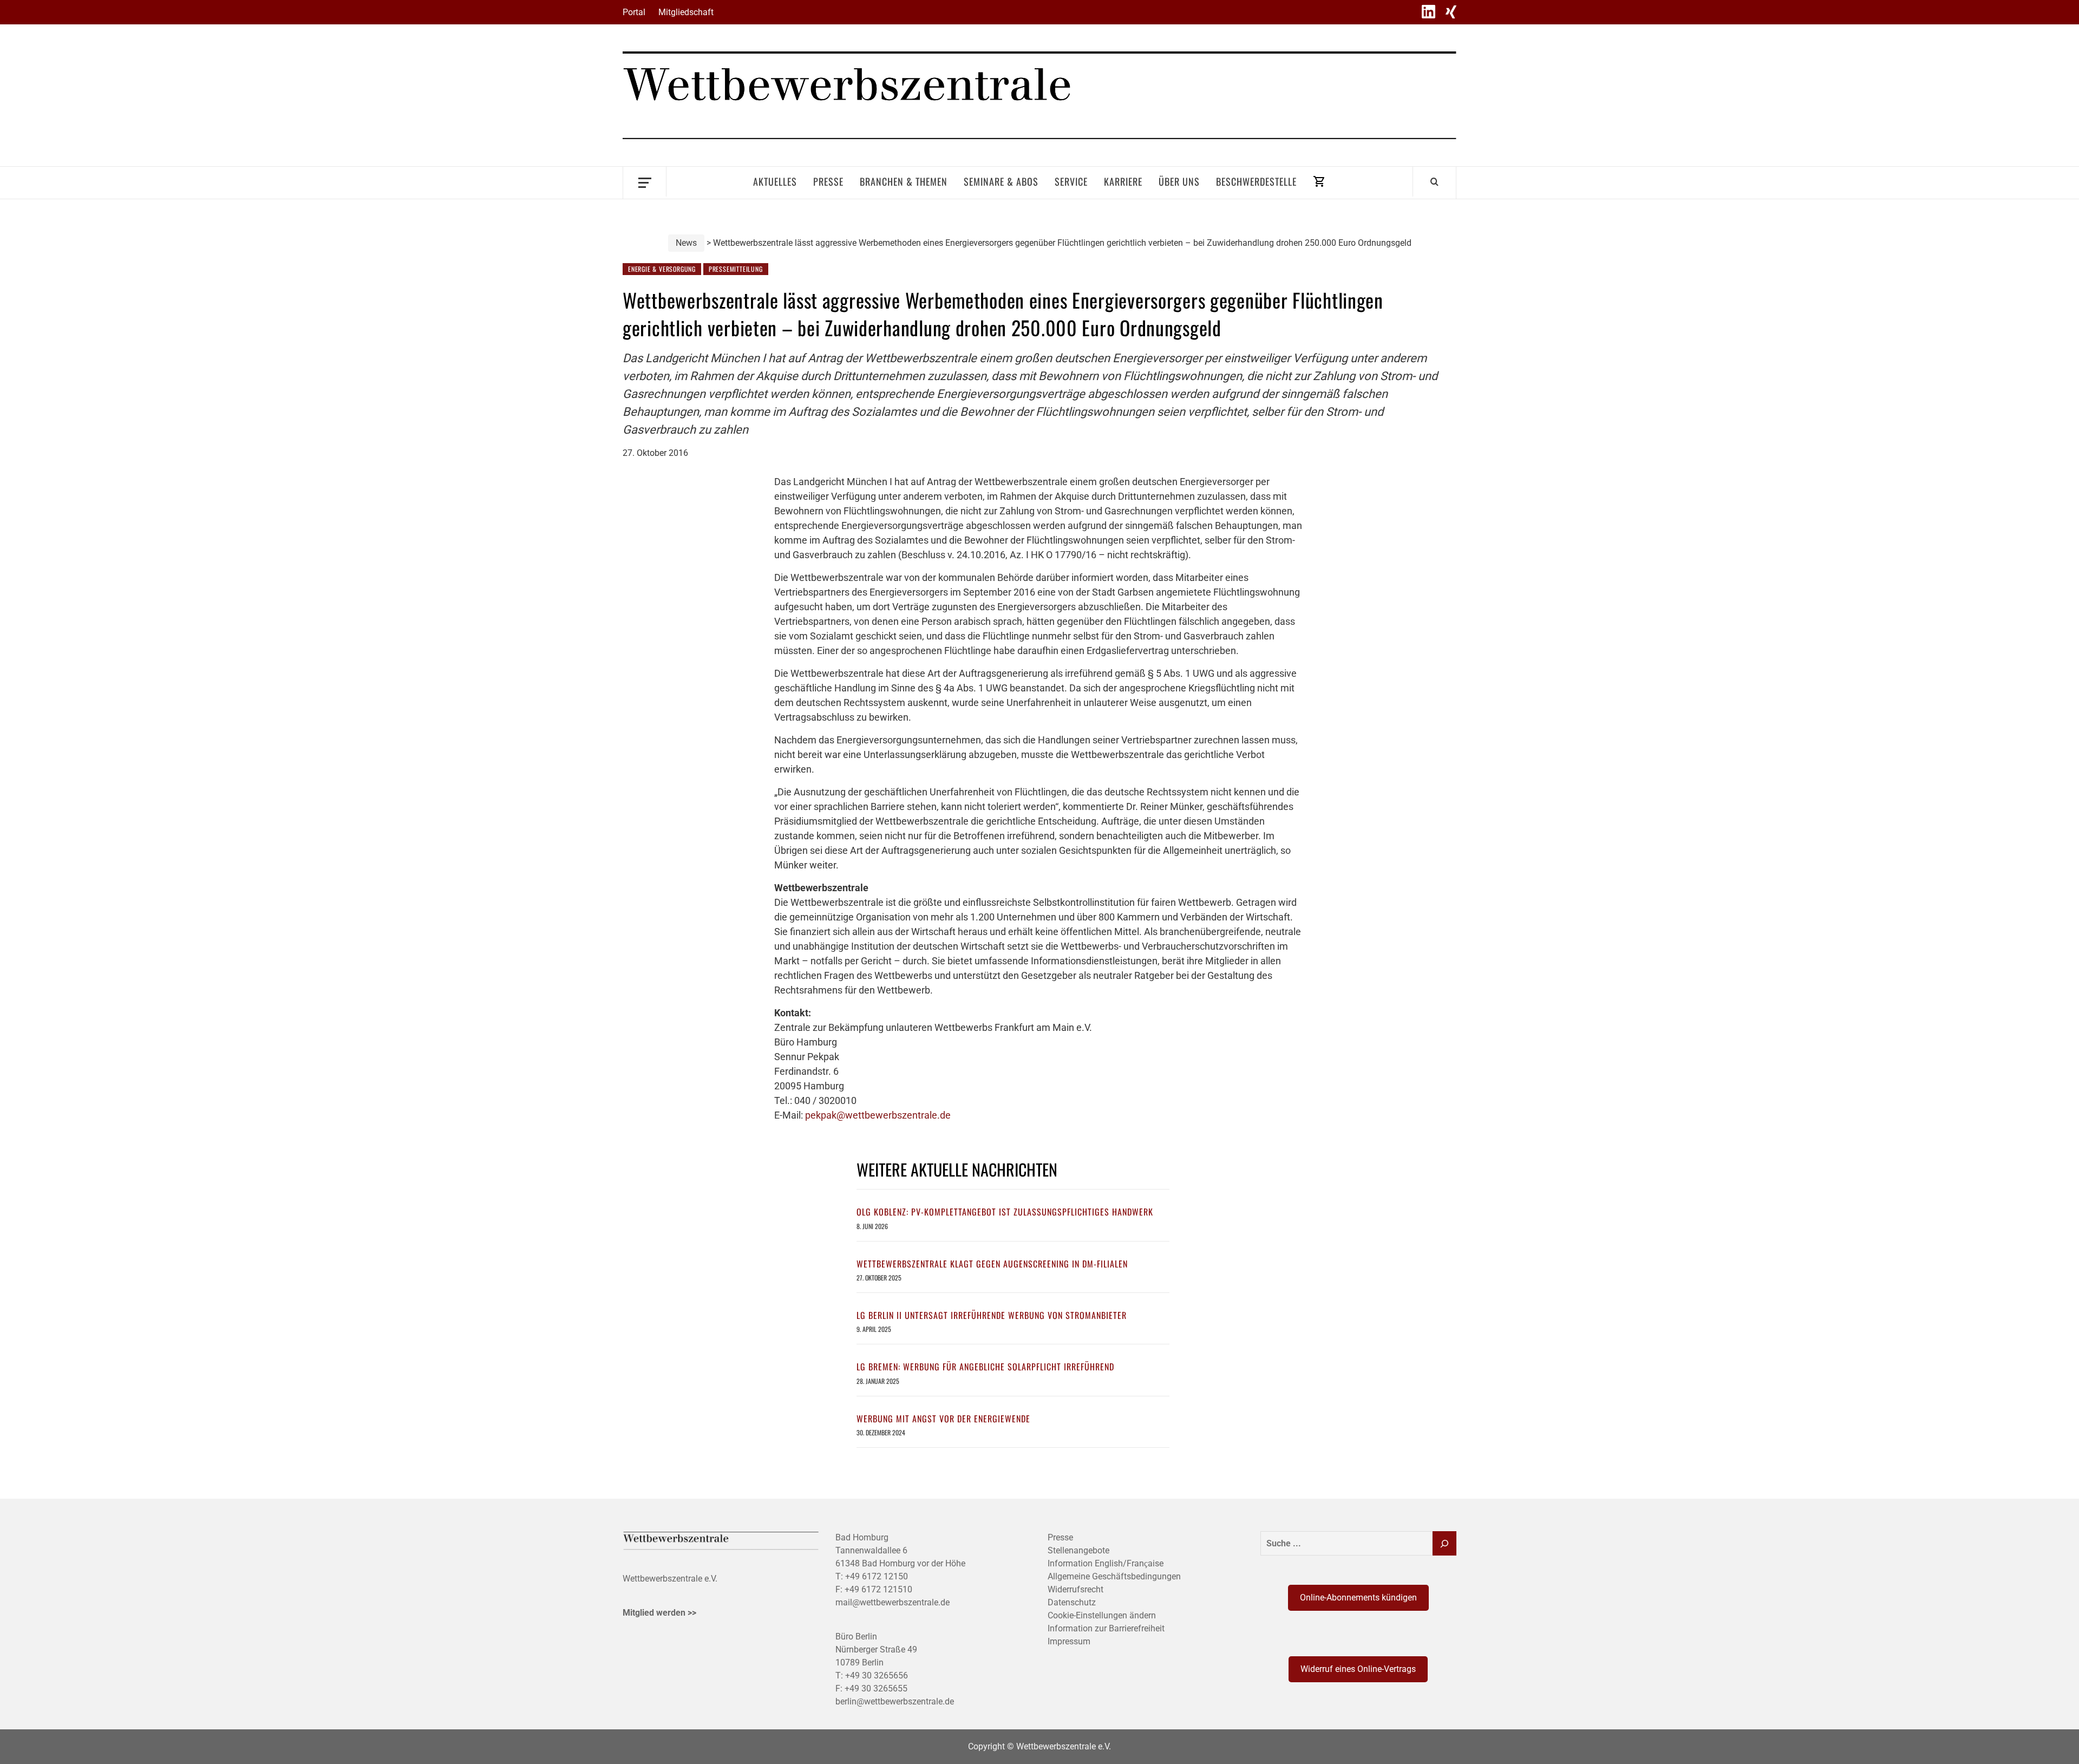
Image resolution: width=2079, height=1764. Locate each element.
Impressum (1069, 1641)
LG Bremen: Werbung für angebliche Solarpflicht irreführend (985, 1367)
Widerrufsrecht (1076, 1589)
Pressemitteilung (736, 269)
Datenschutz (1072, 1602)
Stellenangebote (1078, 1550)
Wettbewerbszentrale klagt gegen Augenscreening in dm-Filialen (992, 1264)
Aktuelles (775, 181)
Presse (828, 181)
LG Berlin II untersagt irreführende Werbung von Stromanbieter (992, 1315)
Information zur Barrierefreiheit (1106, 1628)
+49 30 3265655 (876, 1688)
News (686, 243)
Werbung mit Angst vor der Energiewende (943, 1419)
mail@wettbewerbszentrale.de (893, 1602)
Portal (634, 12)
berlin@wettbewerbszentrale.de (895, 1701)
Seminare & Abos (1001, 181)
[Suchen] (1444, 1543)
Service (1071, 181)
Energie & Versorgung (662, 269)
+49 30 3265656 (877, 1675)
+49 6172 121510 (878, 1589)
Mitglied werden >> (659, 1613)
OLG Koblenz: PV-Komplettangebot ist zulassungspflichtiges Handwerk (1005, 1212)
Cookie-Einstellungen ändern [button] (1102, 1615)
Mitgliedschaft (686, 12)
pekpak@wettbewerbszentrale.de (878, 1115)
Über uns (1179, 181)
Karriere (1123, 181)
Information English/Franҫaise (1106, 1563)
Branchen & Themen (904, 181)
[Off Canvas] (645, 182)
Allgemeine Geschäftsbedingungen (1114, 1576)
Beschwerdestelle (1256, 181)
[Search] (1434, 181)
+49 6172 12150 (877, 1576)
